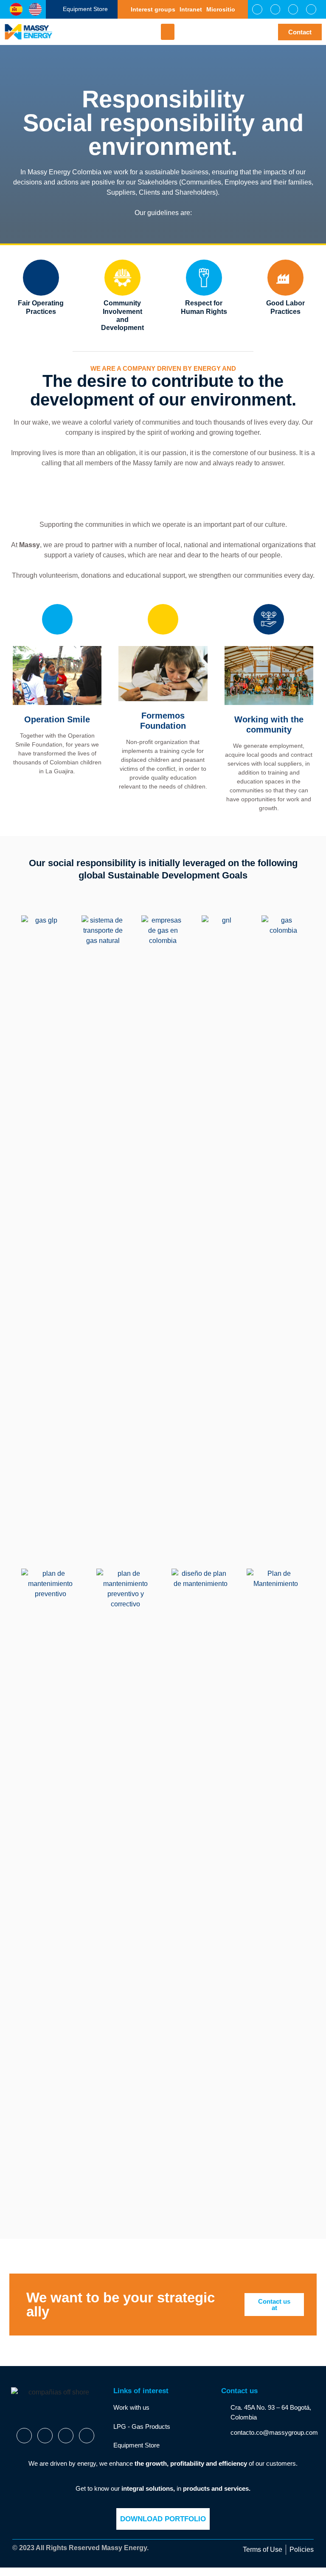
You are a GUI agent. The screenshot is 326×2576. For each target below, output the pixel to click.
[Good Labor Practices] (285, 278)
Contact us (239, 2391)
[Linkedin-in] (45, 2436)
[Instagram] (293, 9)
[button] (168, 32)
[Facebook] (257, 9)
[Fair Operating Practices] (41, 278)
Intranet (191, 9)
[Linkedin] (275, 9)
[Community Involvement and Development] (122, 278)
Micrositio (221, 9)
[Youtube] (311, 9)
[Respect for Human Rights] (204, 278)
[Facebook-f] (24, 2436)
